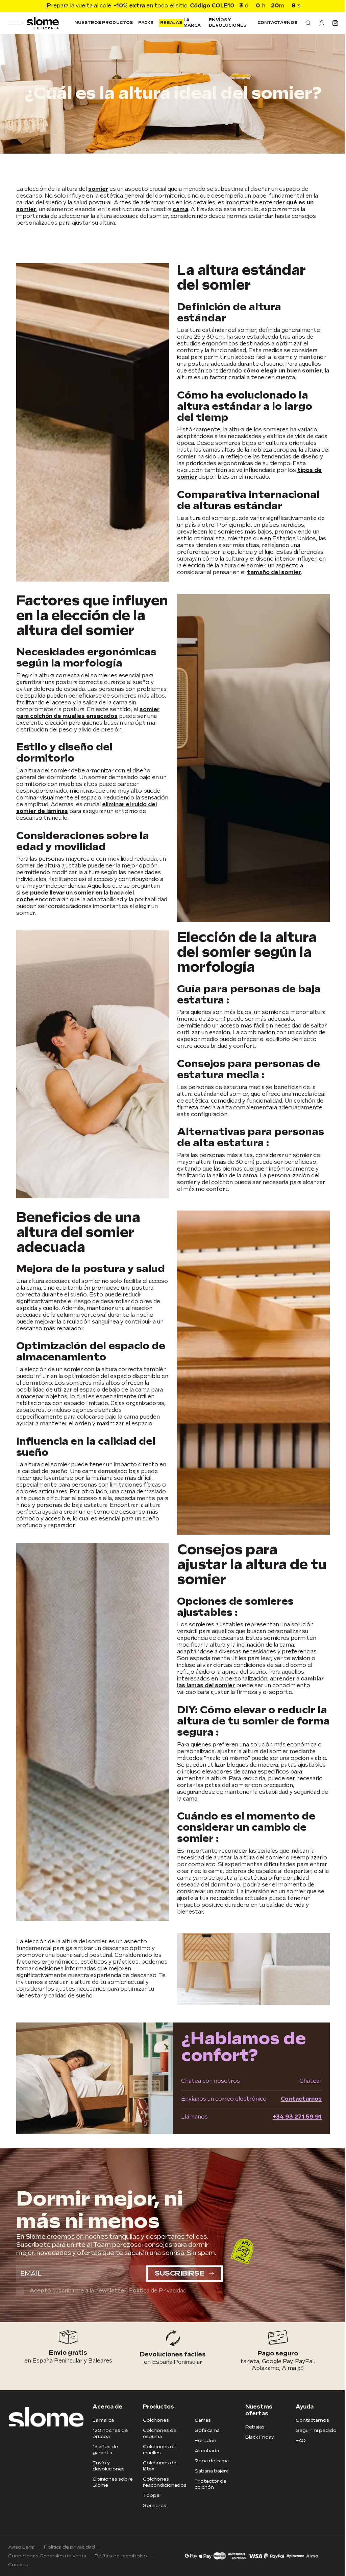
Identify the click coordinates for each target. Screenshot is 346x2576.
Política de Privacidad (157, 2306)
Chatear (305, 2096)
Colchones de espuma (158, 2448)
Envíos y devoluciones (225, 23)
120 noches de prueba (109, 2448)
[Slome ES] (42, 23)
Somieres (153, 2520)
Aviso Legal (22, 2562)
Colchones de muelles (158, 2465)
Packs (143, 23)
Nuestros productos (102, 23)
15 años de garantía (104, 2465)
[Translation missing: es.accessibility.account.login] (317, 23)
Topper (150, 2510)
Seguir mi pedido (312, 2445)
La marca (102, 2435)
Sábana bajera (210, 2486)
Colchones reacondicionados (163, 2497)
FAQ (297, 2455)
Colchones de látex (158, 2481)
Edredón (203, 2455)
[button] (303, 23)
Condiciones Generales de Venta (47, 2571)
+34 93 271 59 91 (292, 2132)
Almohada (205, 2466)
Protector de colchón (208, 2499)
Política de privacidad (69, 2562)
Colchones (154, 2435)
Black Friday (256, 2452)
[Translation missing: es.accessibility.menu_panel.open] (15, 23)
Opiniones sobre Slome (111, 2497)
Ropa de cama (210, 2476)
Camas (201, 2435)
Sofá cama (205, 2445)
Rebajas (169, 23)
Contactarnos (272, 23)
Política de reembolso (121, 2571)
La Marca (190, 23)
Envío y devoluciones (107, 2481)
